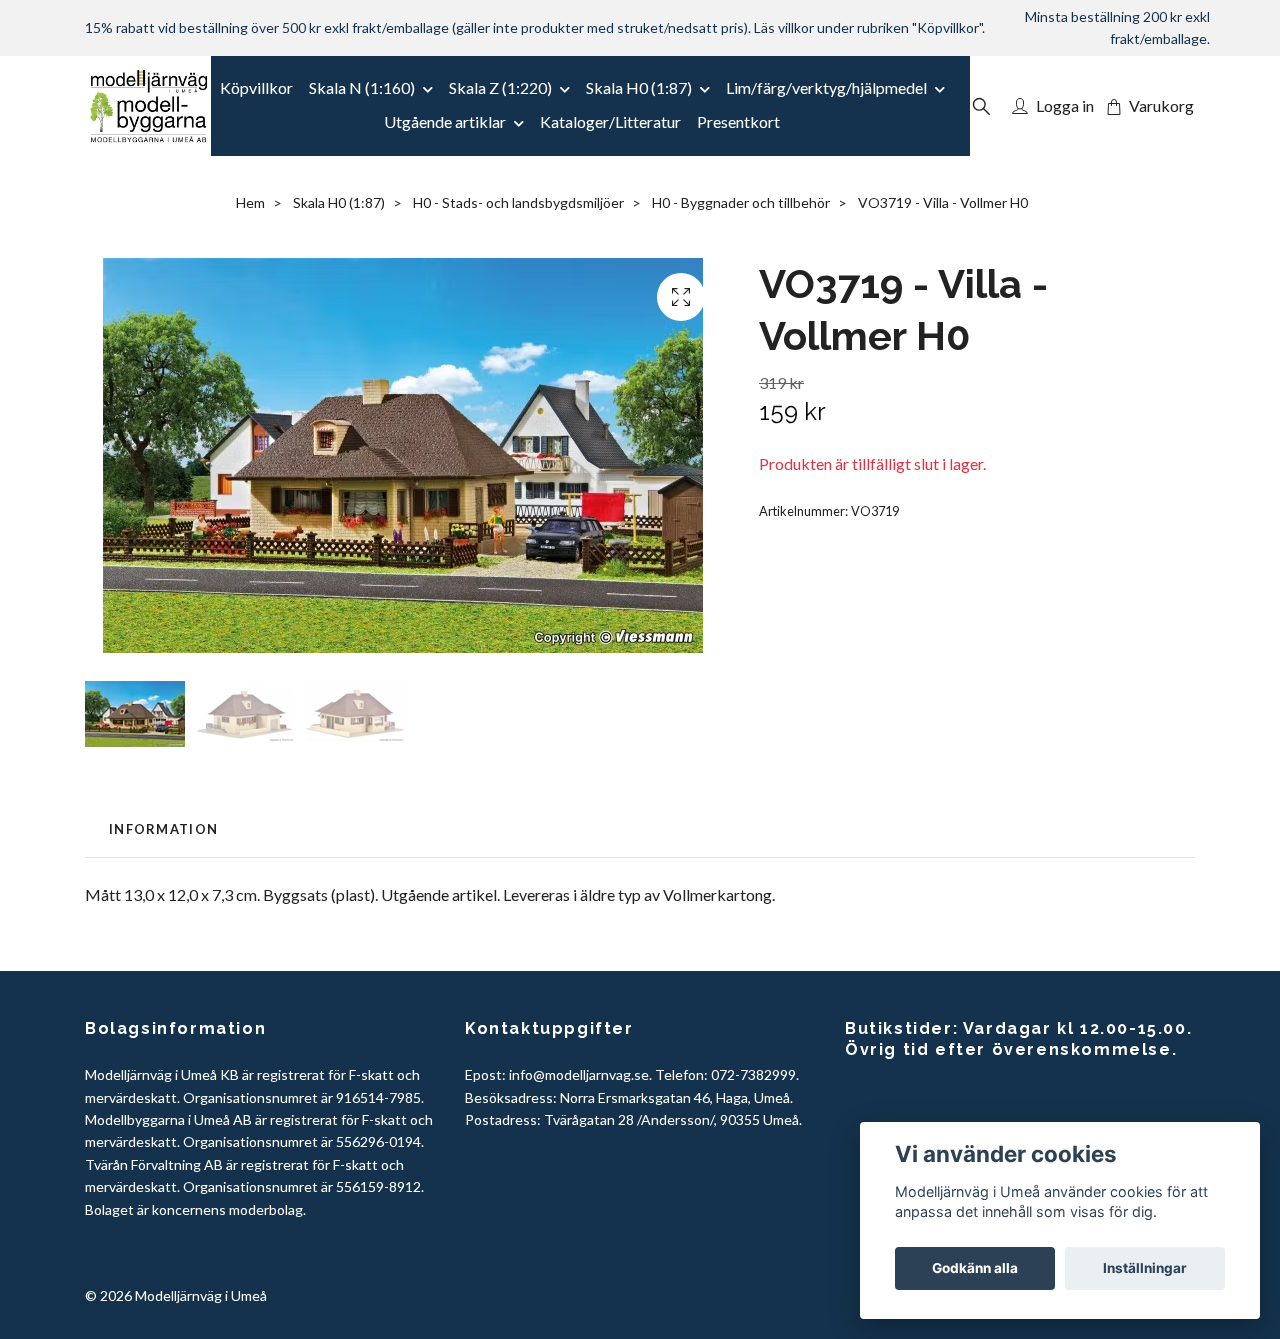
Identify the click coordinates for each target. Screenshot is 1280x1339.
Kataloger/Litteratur (610, 121)
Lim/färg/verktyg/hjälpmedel (826, 87)
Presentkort (738, 121)
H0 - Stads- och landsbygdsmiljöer (518, 202)
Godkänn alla (975, 1268)
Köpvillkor (256, 87)
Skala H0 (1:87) (639, 87)
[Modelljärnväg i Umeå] (148, 106)
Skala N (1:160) (362, 87)
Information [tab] (163, 829)
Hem (250, 202)
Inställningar (1145, 1268)
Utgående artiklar (445, 121)
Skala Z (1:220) (500, 87)
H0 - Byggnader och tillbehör (741, 202)
